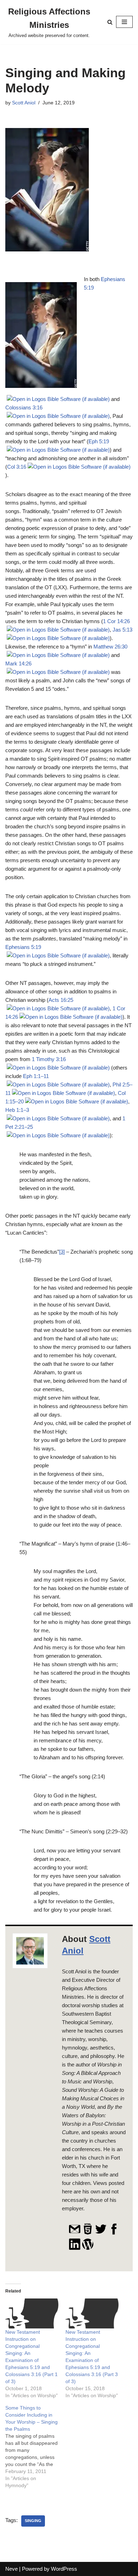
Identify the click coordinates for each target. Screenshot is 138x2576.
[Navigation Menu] (124, 22)
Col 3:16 (17, 467)
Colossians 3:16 (24, 407)
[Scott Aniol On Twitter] (101, 2233)
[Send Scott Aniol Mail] (75, 2233)
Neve (11, 2569)
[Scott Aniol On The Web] (88, 2233)
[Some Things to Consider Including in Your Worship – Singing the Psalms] (35, 2447)
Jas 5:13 (122, 630)
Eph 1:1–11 (36, 1076)
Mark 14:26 (18, 663)
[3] (62, 1252)
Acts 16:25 (61, 1000)
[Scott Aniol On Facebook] (114, 2233)
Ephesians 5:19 (23, 947)
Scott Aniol (24, 103)
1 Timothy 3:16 (49, 1059)
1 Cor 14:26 (116, 621)
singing (33, 2521)
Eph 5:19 (99, 441)
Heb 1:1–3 (17, 1110)
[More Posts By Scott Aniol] (88, 2248)
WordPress (64, 2569)
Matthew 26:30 (110, 647)
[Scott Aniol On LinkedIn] (75, 2248)
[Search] (110, 22)
